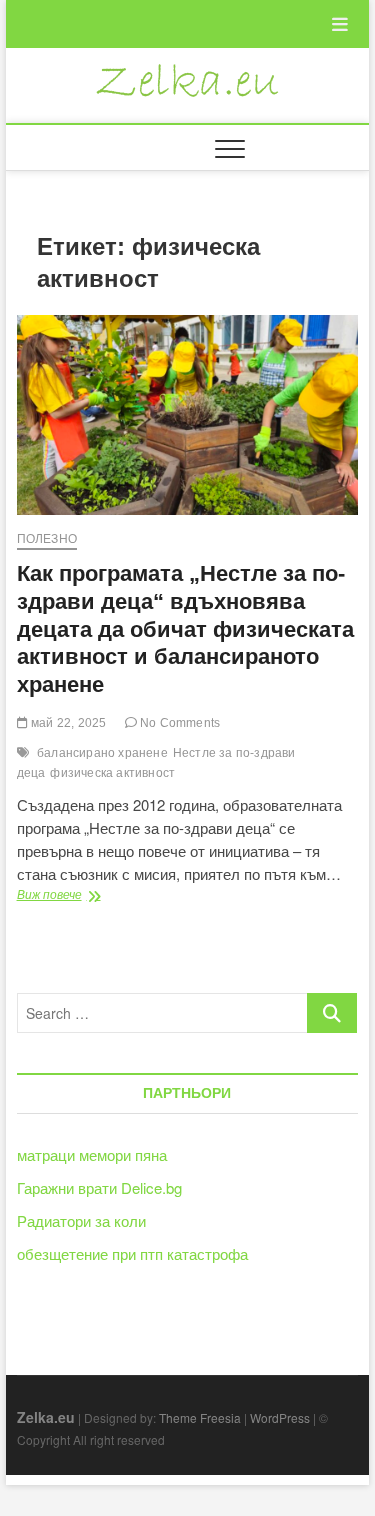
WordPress (280, 1417)
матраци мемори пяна (92, 1154)
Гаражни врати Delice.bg (99, 1187)
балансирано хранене (102, 753)
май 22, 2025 (67, 723)
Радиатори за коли (81, 1220)
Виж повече (95, 897)
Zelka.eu (46, 1417)
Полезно (47, 539)
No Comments (178, 723)
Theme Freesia (200, 1417)
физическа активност (112, 773)
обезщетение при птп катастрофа (132, 1253)
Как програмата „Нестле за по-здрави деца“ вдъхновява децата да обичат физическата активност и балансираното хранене (185, 629)
